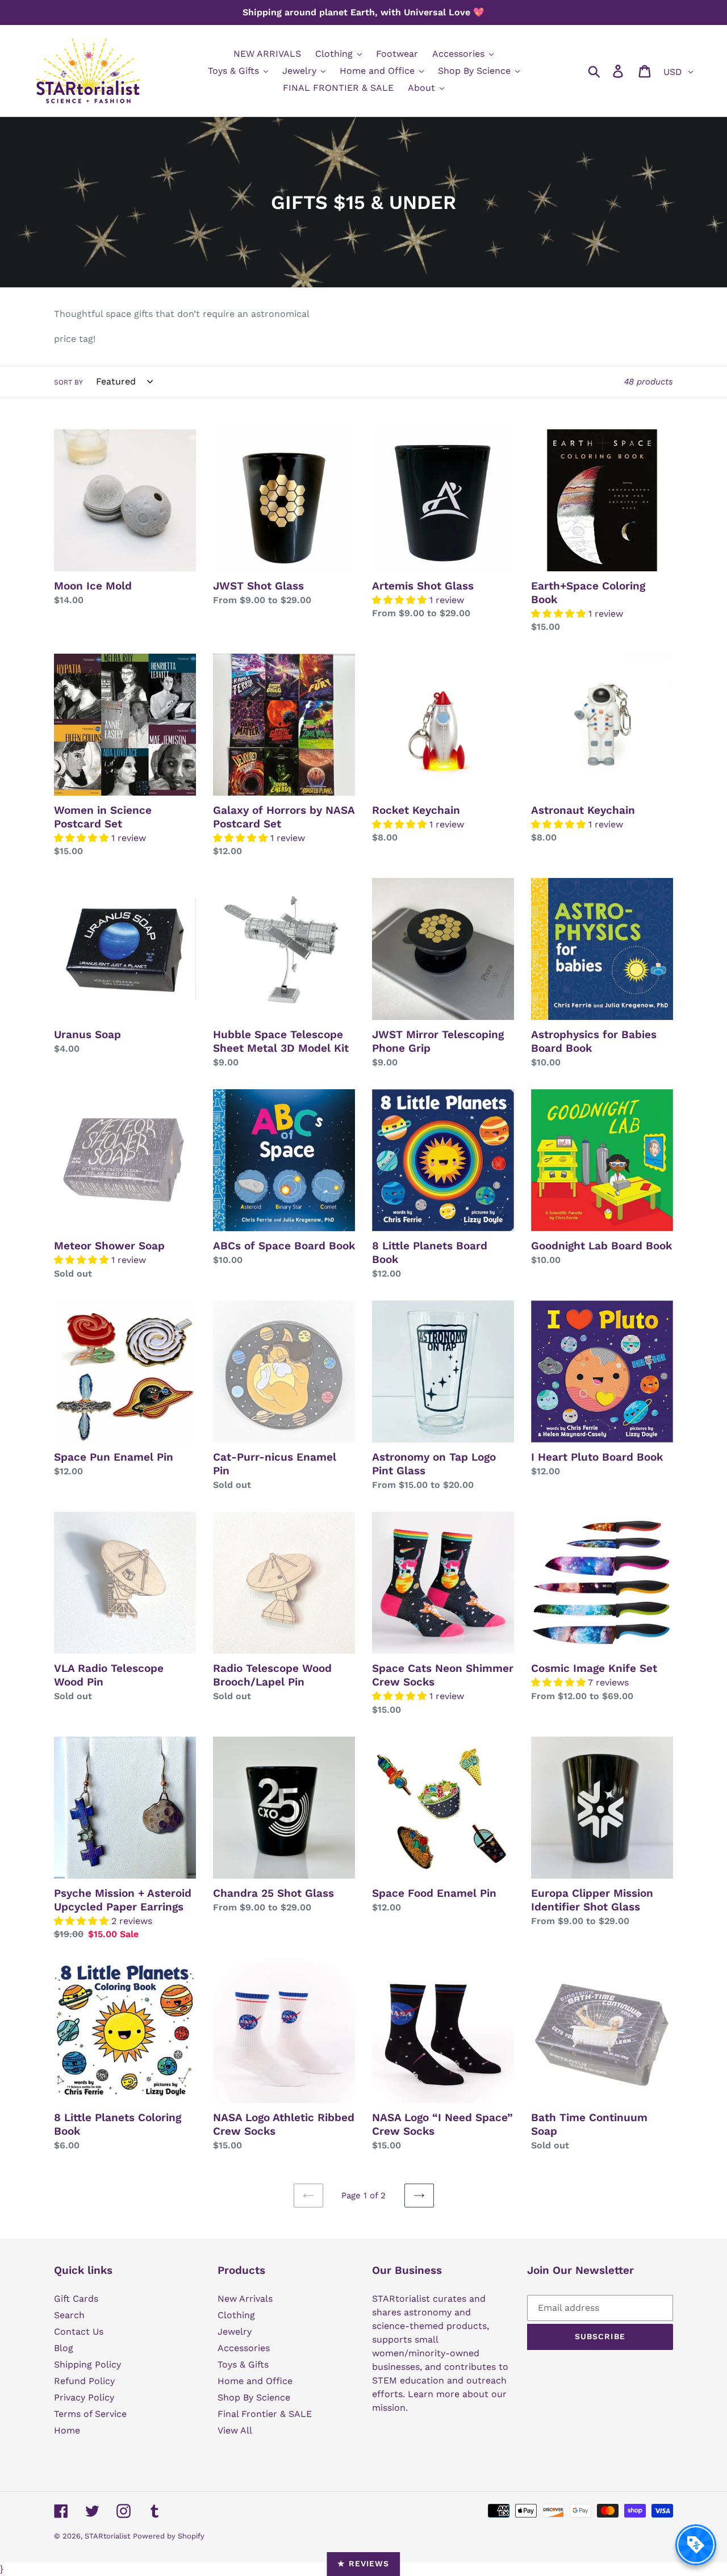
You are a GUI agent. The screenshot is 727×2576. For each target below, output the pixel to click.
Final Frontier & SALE (265, 2414)
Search (69, 2315)
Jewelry (235, 2332)
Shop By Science (254, 2397)
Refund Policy (84, 2381)
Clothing (236, 2315)
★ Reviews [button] (363, 2564)
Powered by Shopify (169, 2536)
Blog (64, 2348)
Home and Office (255, 2381)
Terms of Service (90, 2414)
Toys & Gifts (243, 2364)
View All (235, 2430)
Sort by (68, 382)
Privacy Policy (84, 2397)
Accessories (244, 2348)
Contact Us (79, 2332)
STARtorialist (107, 2536)
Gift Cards (76, 2299)
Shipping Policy (87, 2364)
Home (67, 2430)
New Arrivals (245, 2299)
